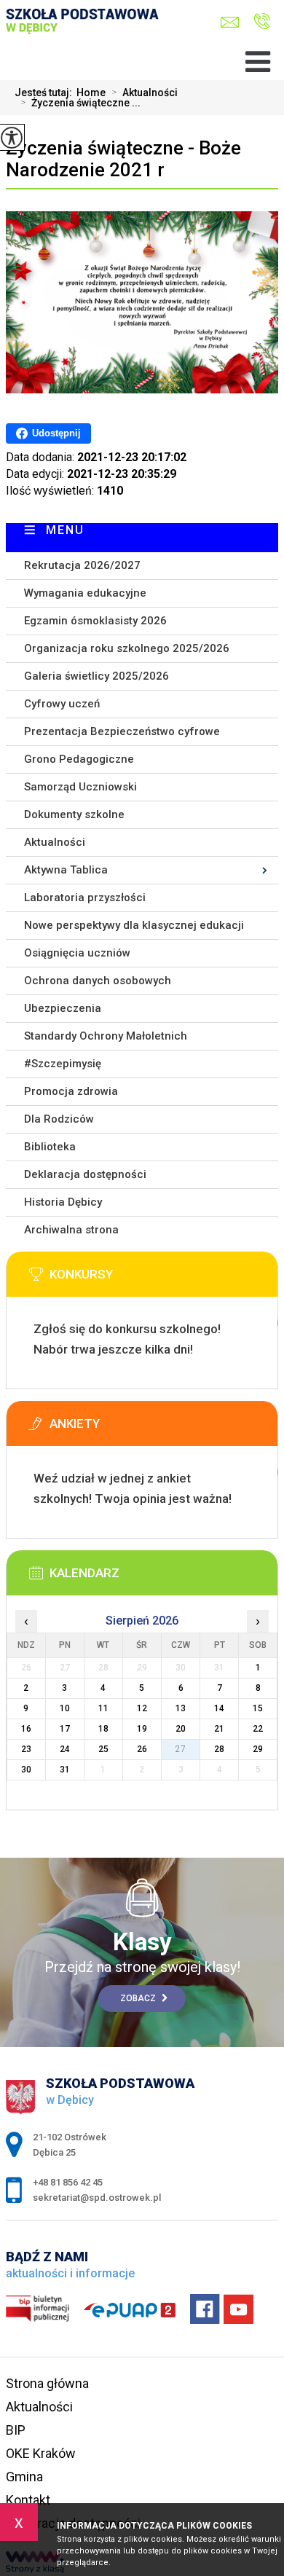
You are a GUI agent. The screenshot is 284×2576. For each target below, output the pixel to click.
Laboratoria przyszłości (85, 898)
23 (26, 1749)
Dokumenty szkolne (74, 814)
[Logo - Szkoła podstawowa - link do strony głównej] (86, 34)
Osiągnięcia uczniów (77, 953)
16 (26, 1729)
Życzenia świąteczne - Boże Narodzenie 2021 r (123, 159)
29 (258, 1749)
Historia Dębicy (63, 1202)
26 (142, 1749)
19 (142, 1729)
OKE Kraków (41, 2453)
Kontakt (28, 2500)
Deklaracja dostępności (85, 1174)
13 (181, 1708)
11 (103, 1708)
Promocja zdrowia (71, 1091)
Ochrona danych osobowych (98, 981)
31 (65, 1770)
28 (219, 1749)
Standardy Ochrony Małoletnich (106, 1036)
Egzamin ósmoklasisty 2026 (95, 621)
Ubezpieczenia (63, 1008)
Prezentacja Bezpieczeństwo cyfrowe (122, 731)
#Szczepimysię (63, 1064)
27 (181, 1749)
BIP (16, 2430)
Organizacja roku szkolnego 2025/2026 (127, 648)
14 (219, 1708)
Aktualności (145, 93)
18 (103, 1729)
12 (142, 1708)
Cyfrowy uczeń (62, 704)
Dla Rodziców (59, 1119)
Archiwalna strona (71, 1230)
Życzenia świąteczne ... (80, 103)
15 (258, 1708)
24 (65, 1749)
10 (65, 1708)
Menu (65, 530)
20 (181, 1729)
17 (65, 1729)
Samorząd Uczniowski (80, 787)
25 (103, 1749)
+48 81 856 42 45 (258, 22)
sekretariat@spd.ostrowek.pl (233, 22)
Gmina (24, 2477)
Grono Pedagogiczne (79, 759)
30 (26, 1770)
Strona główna (47, 2383)
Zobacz (139, 1998)
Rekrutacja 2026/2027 (82, 565)
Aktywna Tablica (66, 870)
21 (219, 1729)
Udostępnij (56, 433)
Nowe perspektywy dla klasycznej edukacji (134, 925)
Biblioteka (50, 1147)
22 (258, 1729)
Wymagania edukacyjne (85, 593)
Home (91, 93)
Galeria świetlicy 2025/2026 (96, 676)
